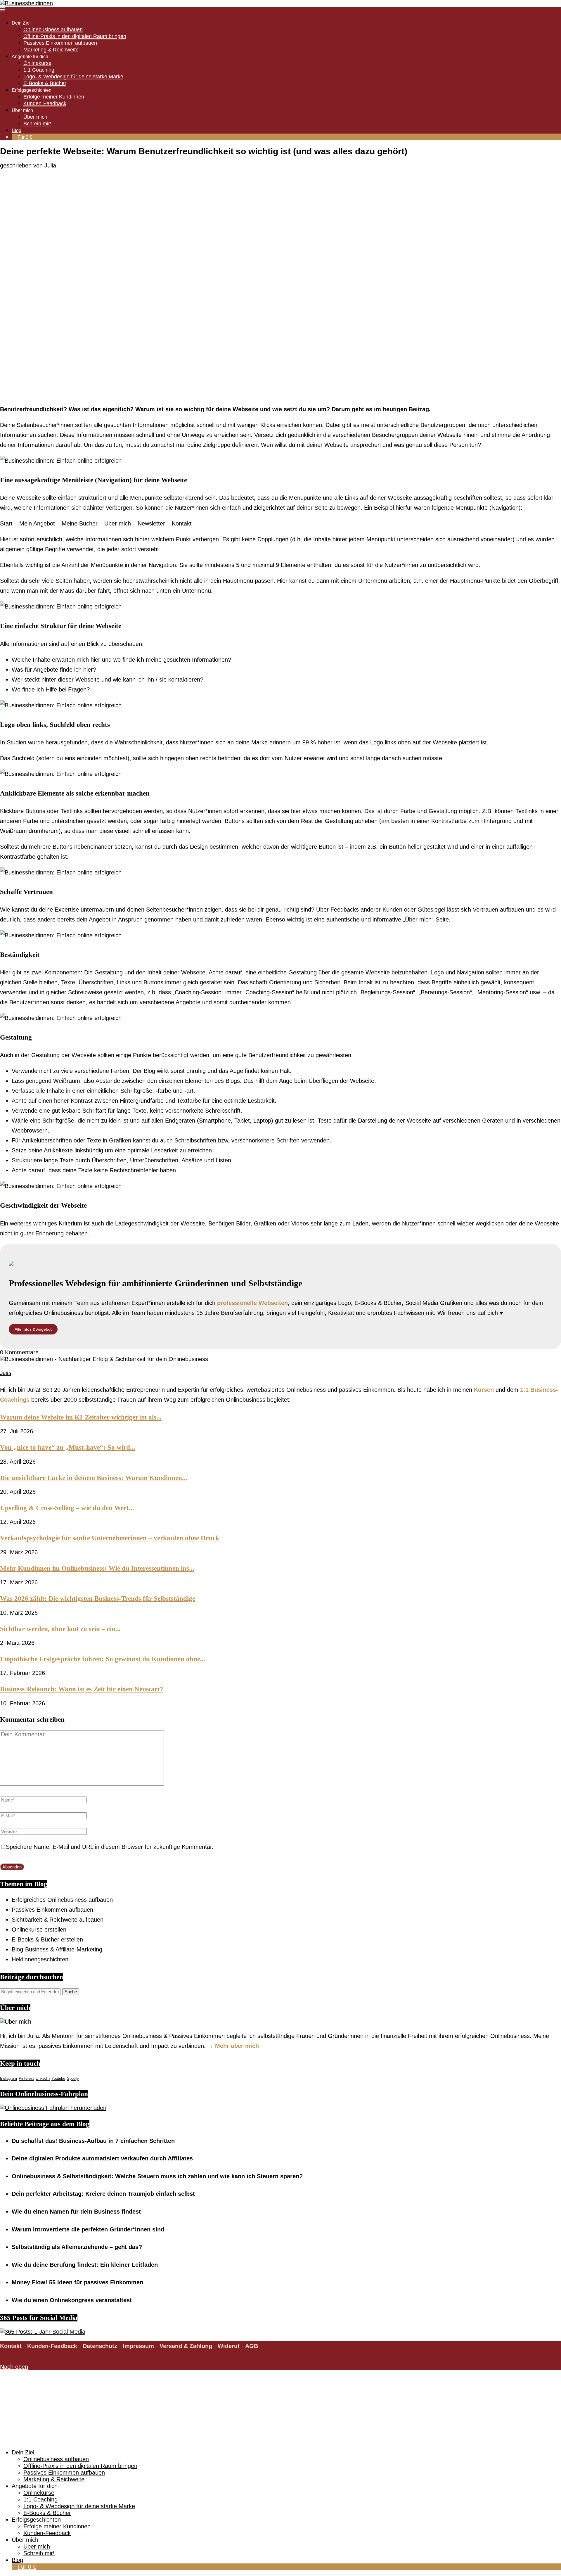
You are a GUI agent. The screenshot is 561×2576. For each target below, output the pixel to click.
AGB (252, 2346)
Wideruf (229, 2346)
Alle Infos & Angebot (33, 1329)
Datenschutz (100, 2346)
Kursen (484, 1390)
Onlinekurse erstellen (39, 1930)
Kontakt (11, 2346)
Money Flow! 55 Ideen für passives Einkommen (77, 2282)
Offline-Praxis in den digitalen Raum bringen (75, 36)
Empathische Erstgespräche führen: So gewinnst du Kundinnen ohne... (103, 1659)
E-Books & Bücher (45, 83)
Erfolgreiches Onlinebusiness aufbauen (62, 1900)
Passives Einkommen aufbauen (60, 43)
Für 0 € (25, 137)
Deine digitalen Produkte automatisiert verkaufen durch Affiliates (102, 2158)
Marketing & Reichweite (51, 50)
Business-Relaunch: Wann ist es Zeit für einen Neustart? (82, 1689)
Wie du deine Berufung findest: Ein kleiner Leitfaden (85, 2265)
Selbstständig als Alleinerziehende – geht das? (77, 2247)
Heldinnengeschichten (40, 1959)
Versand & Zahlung (186, 2346)
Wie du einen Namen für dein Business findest (76, 2212)
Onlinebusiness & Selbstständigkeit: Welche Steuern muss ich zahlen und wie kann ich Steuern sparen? (157, 2176)
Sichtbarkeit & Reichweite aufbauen (58, 1920)
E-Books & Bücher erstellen (47, 1939)
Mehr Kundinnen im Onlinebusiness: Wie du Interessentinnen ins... (97, 1568)
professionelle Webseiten (252, 1303)
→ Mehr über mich (233, 2046)
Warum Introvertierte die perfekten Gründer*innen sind (88, 2229)
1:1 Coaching (39, 70)
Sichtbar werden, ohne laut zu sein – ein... (60, 1629)
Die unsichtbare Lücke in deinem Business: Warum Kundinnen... (94, 1478)
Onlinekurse (37, 63)
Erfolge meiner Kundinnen (54, 97)
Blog (17, 130)
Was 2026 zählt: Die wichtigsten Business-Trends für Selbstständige (98, 1598)
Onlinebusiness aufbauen (53, 30)
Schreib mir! (37, 124)
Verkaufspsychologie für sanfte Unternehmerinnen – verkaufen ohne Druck (110, 1538)
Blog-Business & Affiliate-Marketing (57, 1949)
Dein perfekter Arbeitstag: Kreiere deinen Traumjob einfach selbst (103, 2194)
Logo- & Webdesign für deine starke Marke (73, 77)
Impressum (138, 2346)
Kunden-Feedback (45, 103)
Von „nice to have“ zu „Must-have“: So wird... (68, 1447)
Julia (50, 165)
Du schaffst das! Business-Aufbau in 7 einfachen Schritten (93, 2141)
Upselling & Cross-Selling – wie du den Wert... (67, 1508)
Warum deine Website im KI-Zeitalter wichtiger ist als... (81, 1417)
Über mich (35, 117)
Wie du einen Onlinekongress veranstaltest (72, 2300)
